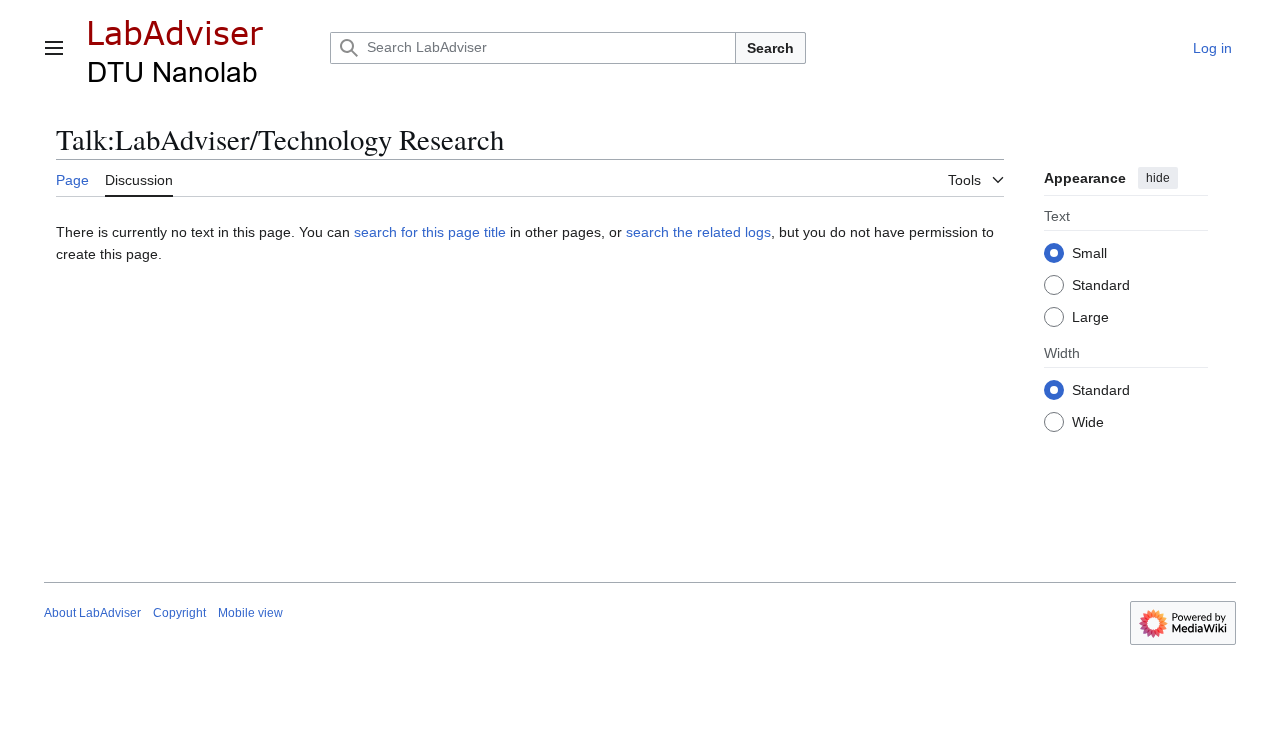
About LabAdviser (92, 613)
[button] (54, 48)
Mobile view (250, 613)
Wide (1088, 422)
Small (1089, 253)
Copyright (179, 613)
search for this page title (430, 232)
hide (1158, 178)
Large (1090, 317)
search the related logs (698, 232)
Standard (1101, 285)
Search (770, 48)
